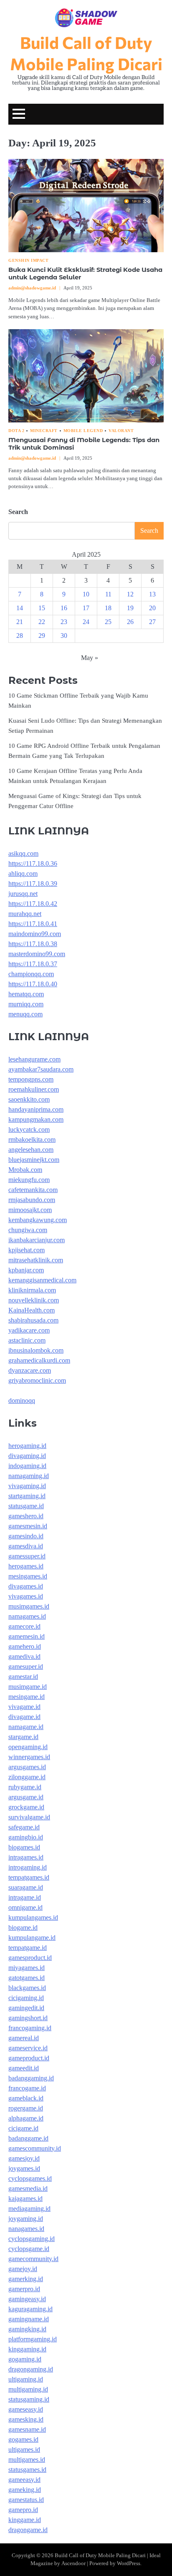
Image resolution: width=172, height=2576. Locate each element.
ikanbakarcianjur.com (37, 1240)
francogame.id (27, 2088)
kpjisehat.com (27, 1250)
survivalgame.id (29, 1817)
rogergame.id (26, 2108)
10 (86, 594)
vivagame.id (24, 1707)
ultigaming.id (26, 2379)
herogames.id (26, 1566)
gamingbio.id (26, 1837)
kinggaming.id (27, 2349)
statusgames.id (27, 2470)
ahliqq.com (23, 874)
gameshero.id (26, 1516)
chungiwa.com (28, 1230)
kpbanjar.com (26, 1270)
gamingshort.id (28, 2018)
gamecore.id (24, 1626)
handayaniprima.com (36, 1109)
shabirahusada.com (33, 1320)
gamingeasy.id (27, 2299)
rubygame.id (25, 1787)
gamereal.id (24, 2038)
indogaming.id (27, 1466)
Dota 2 (16, 431)
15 (42, 608)
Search (18, 512)
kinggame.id (25, 2520)
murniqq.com (26, 1004)
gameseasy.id (26, 2409)
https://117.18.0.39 (33, 884)
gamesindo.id (26, 1536)
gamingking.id (27, 2329)
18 (108, 608)
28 (20, 636)
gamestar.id (23, 1677)
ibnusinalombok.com (36, 1350)
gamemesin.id (27, 1636)
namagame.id (26, 1727)
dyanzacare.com (30, 1370)
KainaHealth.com (32, 1310)
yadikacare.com (29, 1330)
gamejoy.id (23, 2269)
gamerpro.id (24, 2289)
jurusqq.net (23, 894)
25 (108, 622)
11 (108, 594)
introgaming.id (28, 1867)
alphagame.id (26, 2118)
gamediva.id (24, 1656)
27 (152, 622)
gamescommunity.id (35, 2148)
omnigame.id (25, 1907)
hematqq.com (26, 994)
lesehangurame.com (34, 1059)
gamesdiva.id (26, 1546)
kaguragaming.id (30, 2309)
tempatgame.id (28, 1948)
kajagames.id (25, 2199)
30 (64, 636)
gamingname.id (29, 2319)
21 (20, 622)
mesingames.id (28, 1576)
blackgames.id (27, 1988)
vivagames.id (26, 1596)
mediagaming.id (29, 2209)
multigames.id (27, 2460)
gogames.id (23, 2439)
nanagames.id (26, 2229)
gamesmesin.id (28, 1526)
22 (42, 622)
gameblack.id (26, 2098)
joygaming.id (26, 2219)
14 (20, 608)
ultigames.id (24, 2449)
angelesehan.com (31, 1150)
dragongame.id (28, 2530)
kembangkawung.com (38, 1220)
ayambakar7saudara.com (41, 1069)
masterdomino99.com (37, 954)
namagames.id (27, 1616)
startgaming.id (27, 1496)
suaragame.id (26, 1887)
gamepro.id (23, 2510)
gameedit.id (24, 2068)
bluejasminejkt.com (34, 1160)
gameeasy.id (24, 2480)
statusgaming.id (29, 2399)
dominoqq (22, 1401)
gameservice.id (28, 2048)
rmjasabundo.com (32, 1200)
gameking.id (25, 2490)
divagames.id (26, 1586)
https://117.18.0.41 (33, 924)
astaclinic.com (27, 1340)
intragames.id (26, 1857)
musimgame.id (28, 1687)
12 (130, 594)
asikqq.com (23, 853)
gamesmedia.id (28, 2188)
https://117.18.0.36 (33, 863)
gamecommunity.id (33, 2259)
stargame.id (23, 1737)
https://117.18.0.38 (33, 944)
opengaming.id (28, 1747)
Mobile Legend (83, 431)
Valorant (121, 431)
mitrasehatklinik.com (36, 1260)
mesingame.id (27, 1697)
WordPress (129, 2563)
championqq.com (31, 974)
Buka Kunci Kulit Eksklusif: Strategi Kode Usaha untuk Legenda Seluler (85, 274)
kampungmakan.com (36, 1119)
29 (42, 636)
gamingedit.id (26, 2008)
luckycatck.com (29, 1129)
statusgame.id (26, 1506)
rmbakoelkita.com (32, 1140)
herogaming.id (27, 1446)
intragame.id (25, 1897)
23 (64, 622)
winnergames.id (29, 1757)
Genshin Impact (28, 260)
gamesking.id (26, 2419)
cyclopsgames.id (30, 2178)
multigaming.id (28, 2389)
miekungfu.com (29, 1180)
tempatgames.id (29, 1877)
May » (90, 658)
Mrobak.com (25, 1170)
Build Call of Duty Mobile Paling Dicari (100, 2556)
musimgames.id (29, 1606)
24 (86, 622)
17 (86, 608)
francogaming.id (30, 2028)
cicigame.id (23, 2128)
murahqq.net (25, 914)
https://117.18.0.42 (33, 904)
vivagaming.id (27, 1486)
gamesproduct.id (30, 1958)
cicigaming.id (26, 1998)
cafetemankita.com (33, 1190)
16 (64, 608)
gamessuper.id (27, 1556)
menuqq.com (25, 1014)
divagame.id (24, 1717)
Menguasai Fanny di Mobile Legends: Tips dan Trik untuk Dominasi (84, 444)
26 (130, 622)
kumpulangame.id (32, 1938)
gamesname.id (27, 2429)
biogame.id (23, 1928)
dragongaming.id (31, 2369)
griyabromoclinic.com (37, 1380)
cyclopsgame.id (29, 2249)
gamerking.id (26, 2279)
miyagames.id (27, 1968)
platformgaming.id (33, 2339)
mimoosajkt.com (30, 1210)
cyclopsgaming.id (32, 2239)
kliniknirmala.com (32, 1290)
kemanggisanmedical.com (42, 1280)
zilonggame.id (27, 1777)
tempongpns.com (31, 1079)
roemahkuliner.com (34, 1089)
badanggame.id (28, 2138)
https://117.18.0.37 (33, 964)
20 (152, 608)
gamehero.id (25, 1646)
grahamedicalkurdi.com (39, 1360)
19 (130, 608)
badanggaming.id (31, 2078)
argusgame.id (26, 1797)
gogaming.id (25, 2359)
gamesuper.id (26, 1667)
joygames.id (24, 2168)
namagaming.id (29, 1476)
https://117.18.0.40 (33, 984)
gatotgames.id (27, 1978)
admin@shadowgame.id (32, 288)
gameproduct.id (29, 2058)
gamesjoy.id (24, 2158)
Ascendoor (73, 2563)
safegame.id (24, 1827)
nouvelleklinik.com (34, 1300)
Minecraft (44, 431)
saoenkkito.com (29, 1099)
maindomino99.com (35, 934)
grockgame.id (26, 1807)
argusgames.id (27, 1767)
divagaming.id (27, 1456)
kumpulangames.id (33, 1917)
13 (152, 594)
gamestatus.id (26, 2500)
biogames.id (24, 1847)
